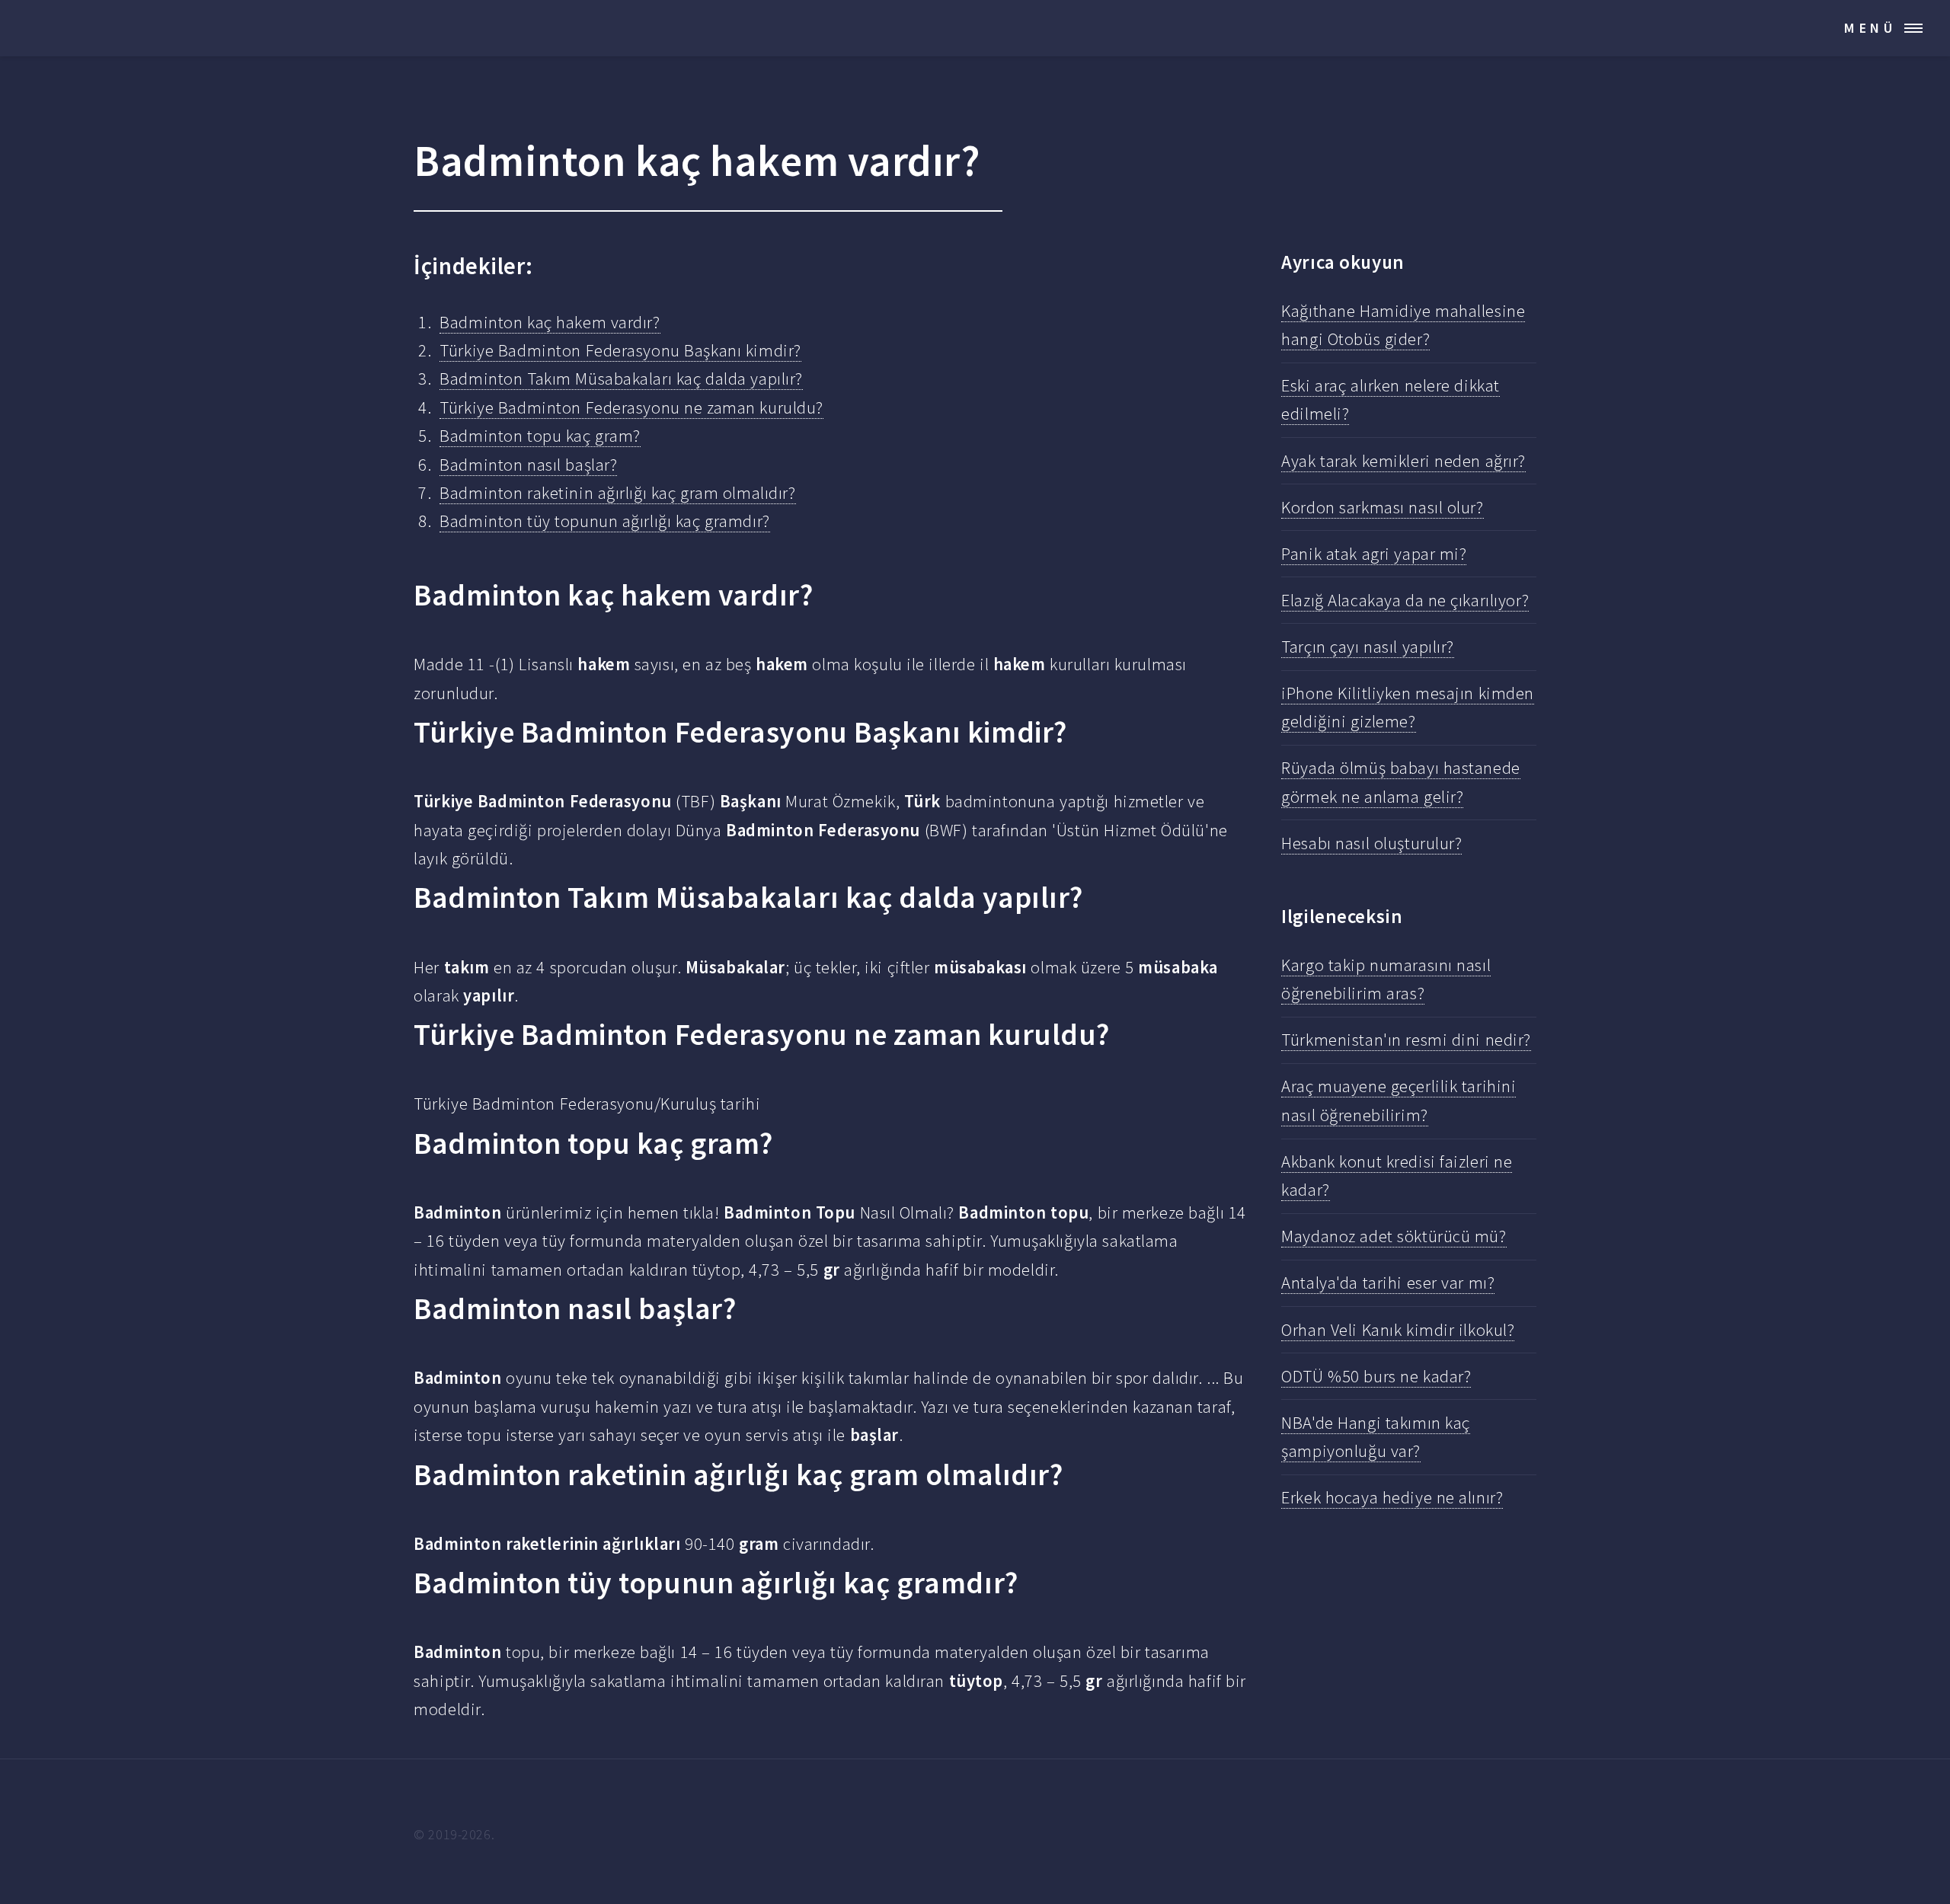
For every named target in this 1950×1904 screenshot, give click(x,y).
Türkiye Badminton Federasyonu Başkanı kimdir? (620, 350)
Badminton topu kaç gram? (540, 436)
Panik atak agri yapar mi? (1374, 554)
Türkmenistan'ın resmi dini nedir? (1406, 1040)
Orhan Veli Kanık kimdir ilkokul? (1398, 1330)
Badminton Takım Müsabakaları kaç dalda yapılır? (621, 379)
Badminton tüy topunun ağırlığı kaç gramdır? (604, 521)
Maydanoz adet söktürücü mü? (1394, 1236)
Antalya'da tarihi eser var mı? (1388, 1283)
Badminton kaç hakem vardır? (550, 322)
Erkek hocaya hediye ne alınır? (1392, 1497)
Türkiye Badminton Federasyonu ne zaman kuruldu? (631, 407)
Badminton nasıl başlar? (528, 465)
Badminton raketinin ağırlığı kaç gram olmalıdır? (617, 493)
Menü (1870, 28)
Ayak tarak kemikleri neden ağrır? (1403, 461)
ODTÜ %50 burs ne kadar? (1376, 1376)
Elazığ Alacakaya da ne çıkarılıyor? (1405, 600)
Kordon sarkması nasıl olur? (1382, 507)
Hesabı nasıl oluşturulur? (1371, 843)
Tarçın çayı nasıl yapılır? (1368, 647)
